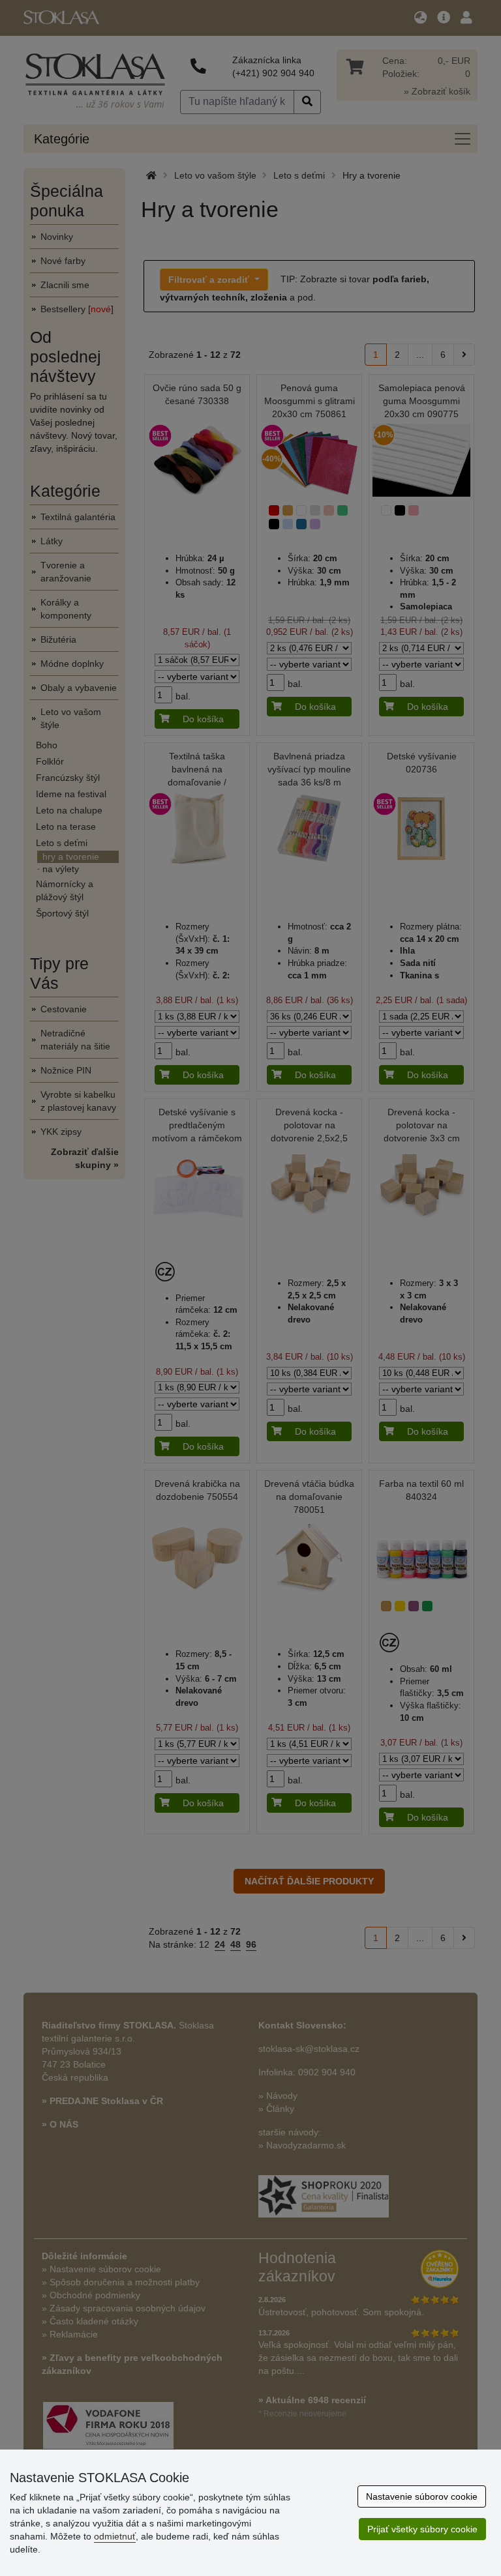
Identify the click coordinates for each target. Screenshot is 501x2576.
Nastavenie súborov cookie (422, 2496)
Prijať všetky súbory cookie (422, 2529)
